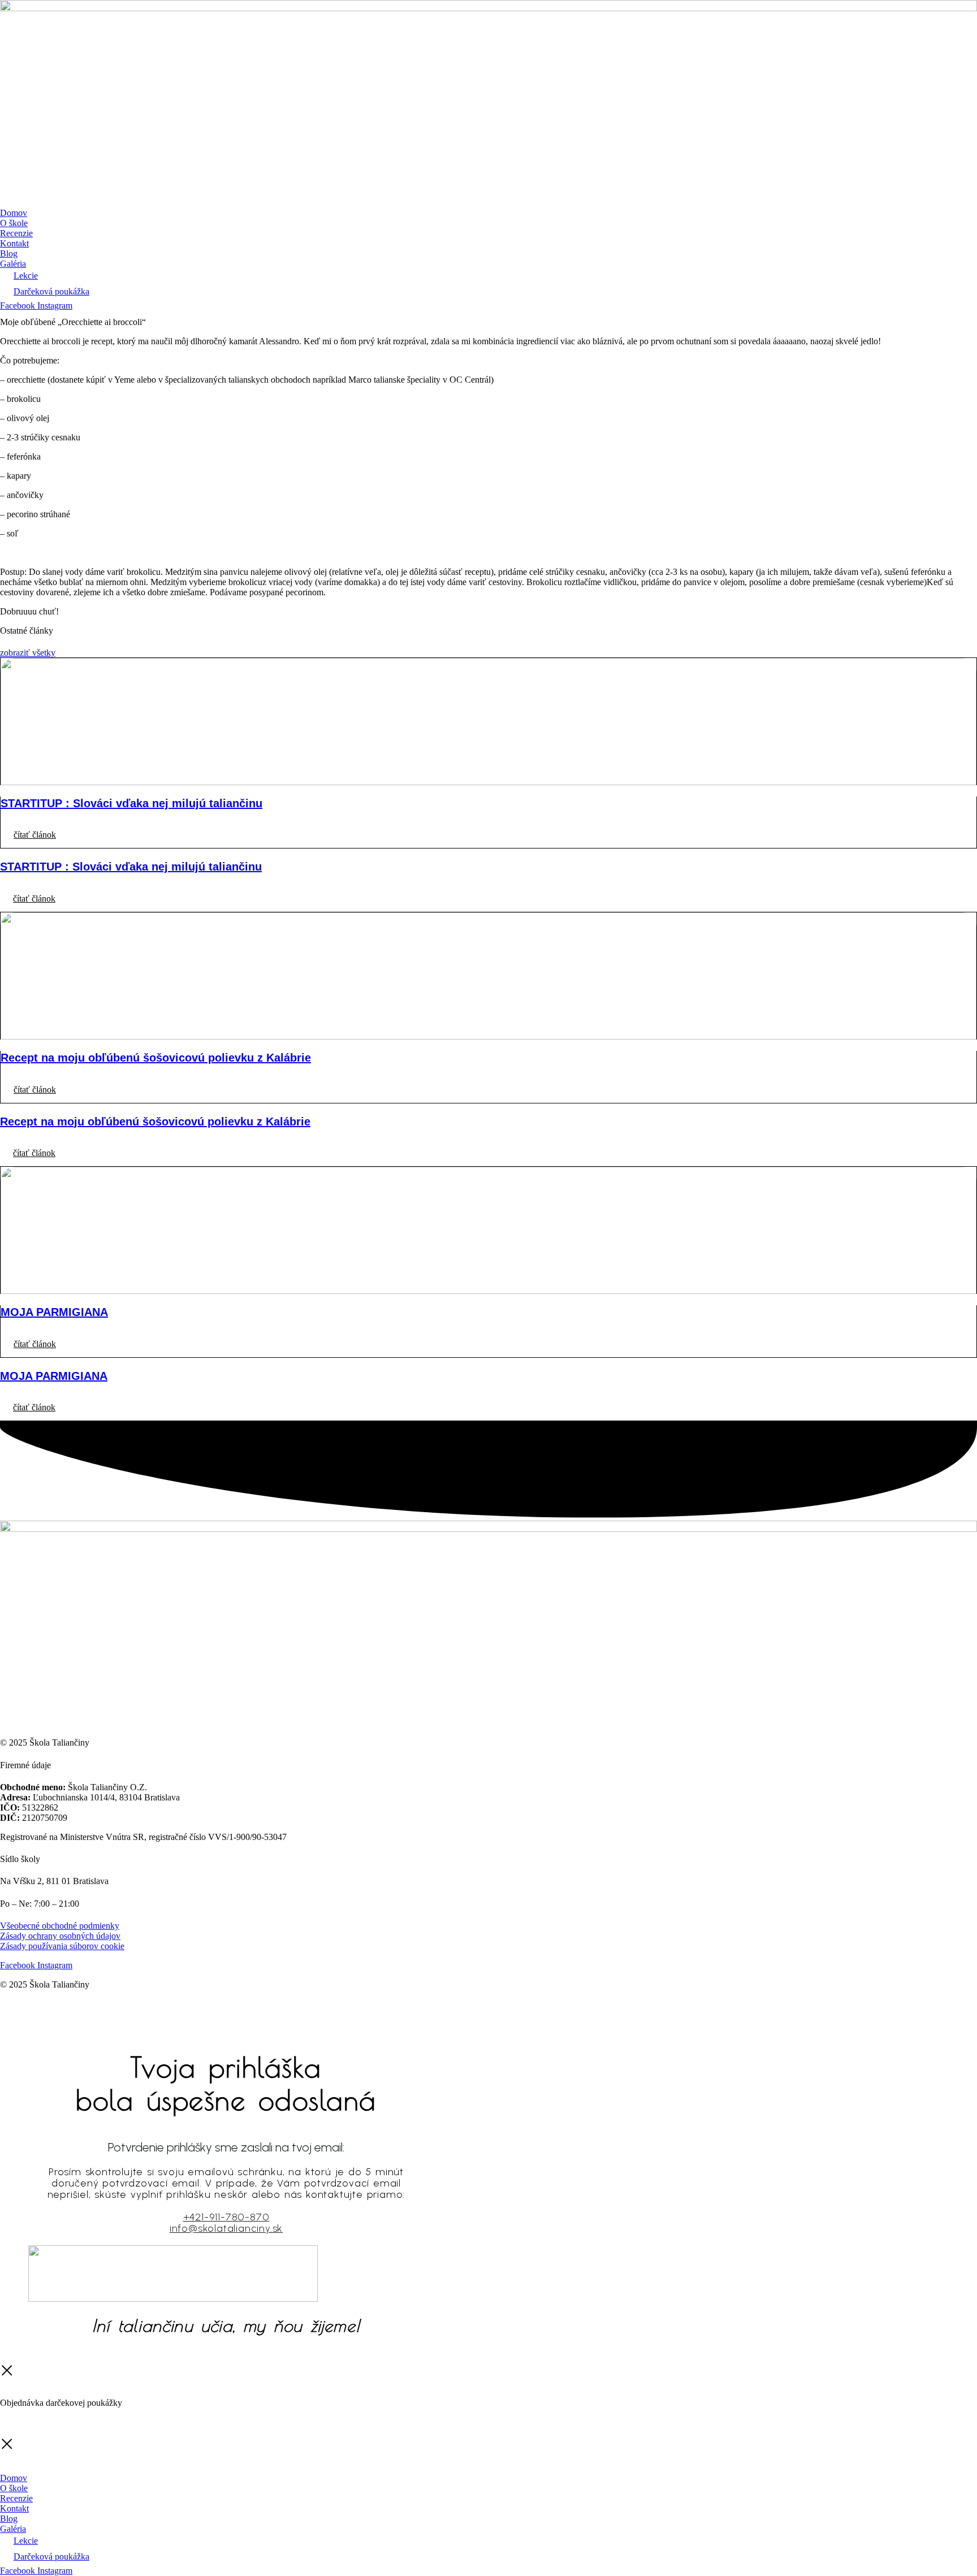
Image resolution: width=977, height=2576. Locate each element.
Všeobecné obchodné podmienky (60, 1926)
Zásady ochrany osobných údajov (60, 1936)
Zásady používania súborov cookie (62, 1946)
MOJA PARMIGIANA (54, 1312)
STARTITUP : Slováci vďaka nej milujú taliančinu (131, 803)
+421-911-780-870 (226, 2217)
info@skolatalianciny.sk (226, 2228)
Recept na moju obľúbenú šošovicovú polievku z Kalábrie (156, 1058)
